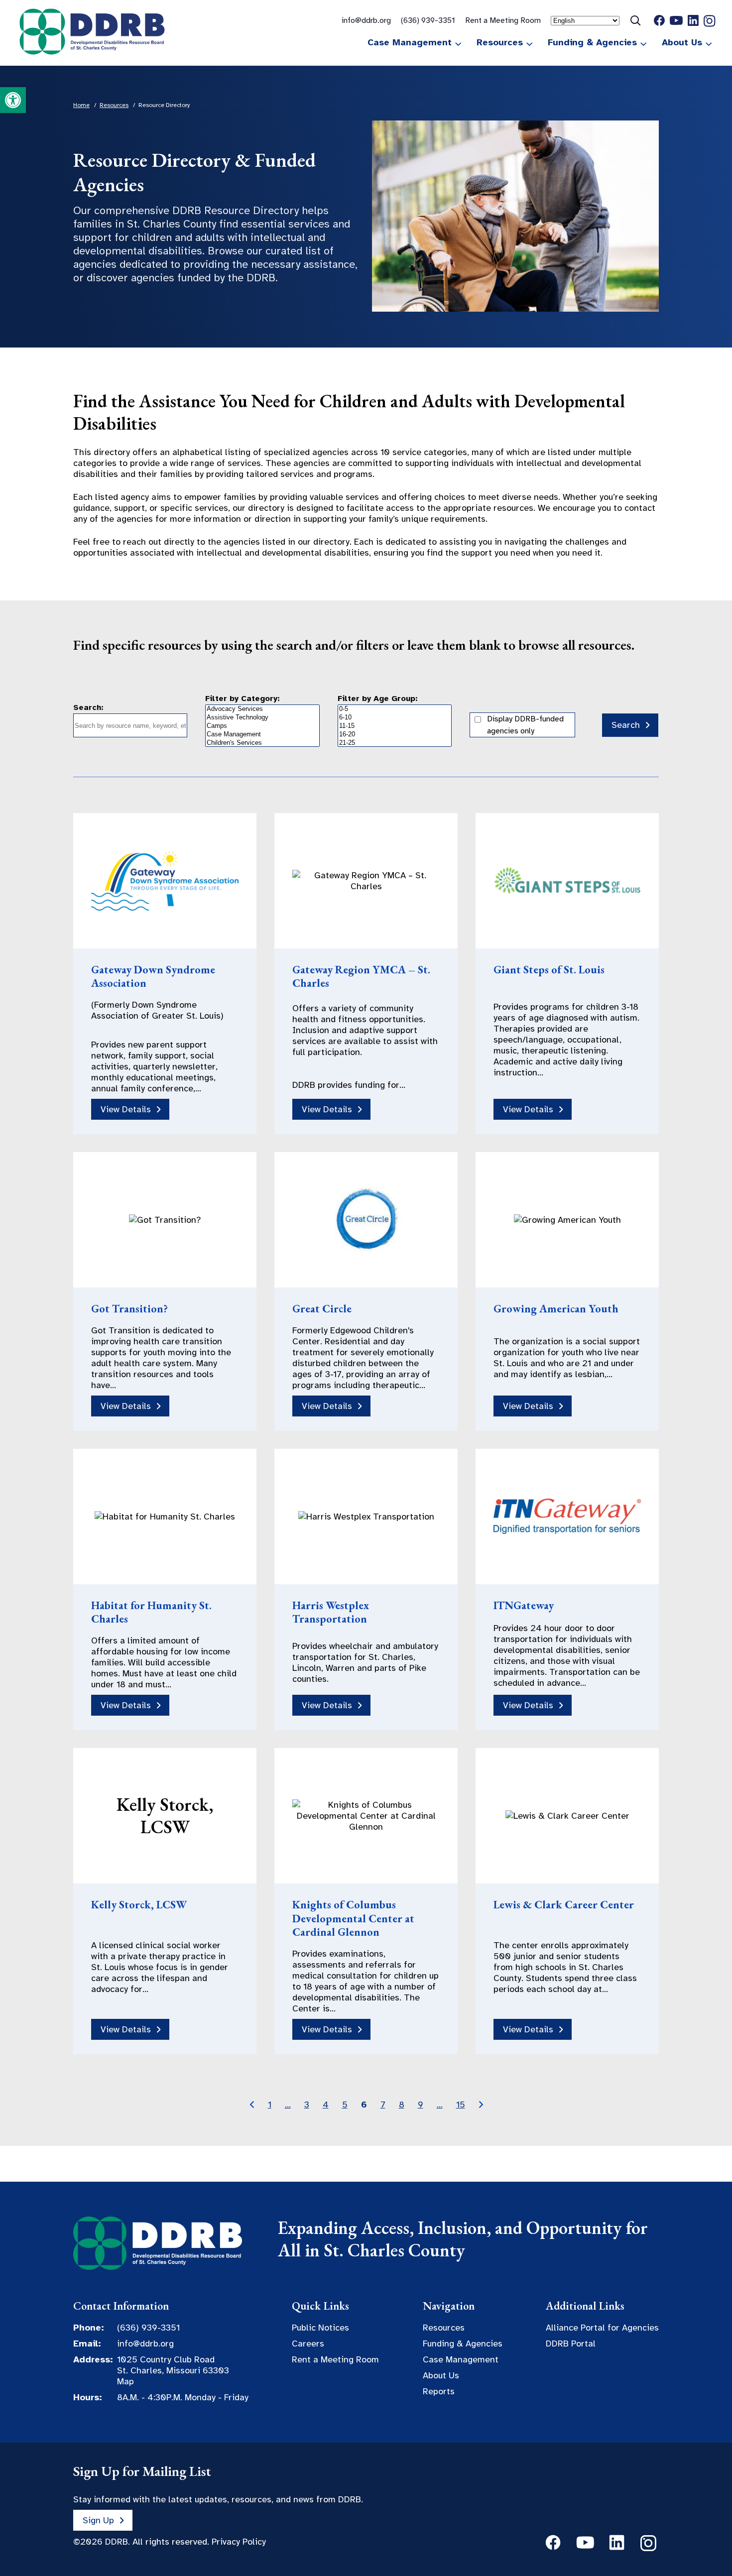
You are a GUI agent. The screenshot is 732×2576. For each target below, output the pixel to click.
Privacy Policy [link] (239, 2542)
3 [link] (307, 2105)
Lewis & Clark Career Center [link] (564, 1905)
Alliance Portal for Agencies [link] (602, 2328)
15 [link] (461, 2105)
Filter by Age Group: (378, 699)
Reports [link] (439, 2391)
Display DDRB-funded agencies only (525, 725)
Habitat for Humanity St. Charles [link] (151, 1612)
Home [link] (81, 105)
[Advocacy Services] (262, 709)
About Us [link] (682, 42)
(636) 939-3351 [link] (428, 20)
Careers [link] (308, 2343)
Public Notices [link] (320, 2328)
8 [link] (402, 2105)
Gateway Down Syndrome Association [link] (153, 977)
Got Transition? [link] (129, 1309)
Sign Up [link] (98, 2520)
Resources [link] (500, 42)
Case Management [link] (410, 42)
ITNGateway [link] (524, 1605)
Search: (88, 707)
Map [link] (125, 2381)
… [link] (288, 2105)
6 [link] (364, 2105)
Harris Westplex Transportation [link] (331, 1612)
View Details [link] (126, 1109)
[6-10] (395, 718)
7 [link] (383, 2105)
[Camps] (262, 726)
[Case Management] (262, 735)
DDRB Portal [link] (571, 2343)
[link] (13, 100)
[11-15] (395, 726)
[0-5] (395, 709)
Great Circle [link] (322, 1309)
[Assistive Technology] (262, 718)
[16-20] (395, 735)
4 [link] (326, 2105)
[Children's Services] (262, 743)
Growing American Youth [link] (556, 1309)
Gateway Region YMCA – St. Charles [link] (361, 977)
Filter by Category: (243, 699)
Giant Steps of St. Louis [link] (549, 970)
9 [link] (421, 2105)
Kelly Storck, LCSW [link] (139, 1905)
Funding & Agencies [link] (592, 42)
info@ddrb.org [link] (366, 20)
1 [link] (270, 2105)
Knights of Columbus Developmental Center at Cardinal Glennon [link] (353, 1918)
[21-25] (395, 743)
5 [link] (345, 2105)
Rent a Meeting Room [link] (503, 20)
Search (626, 725)
